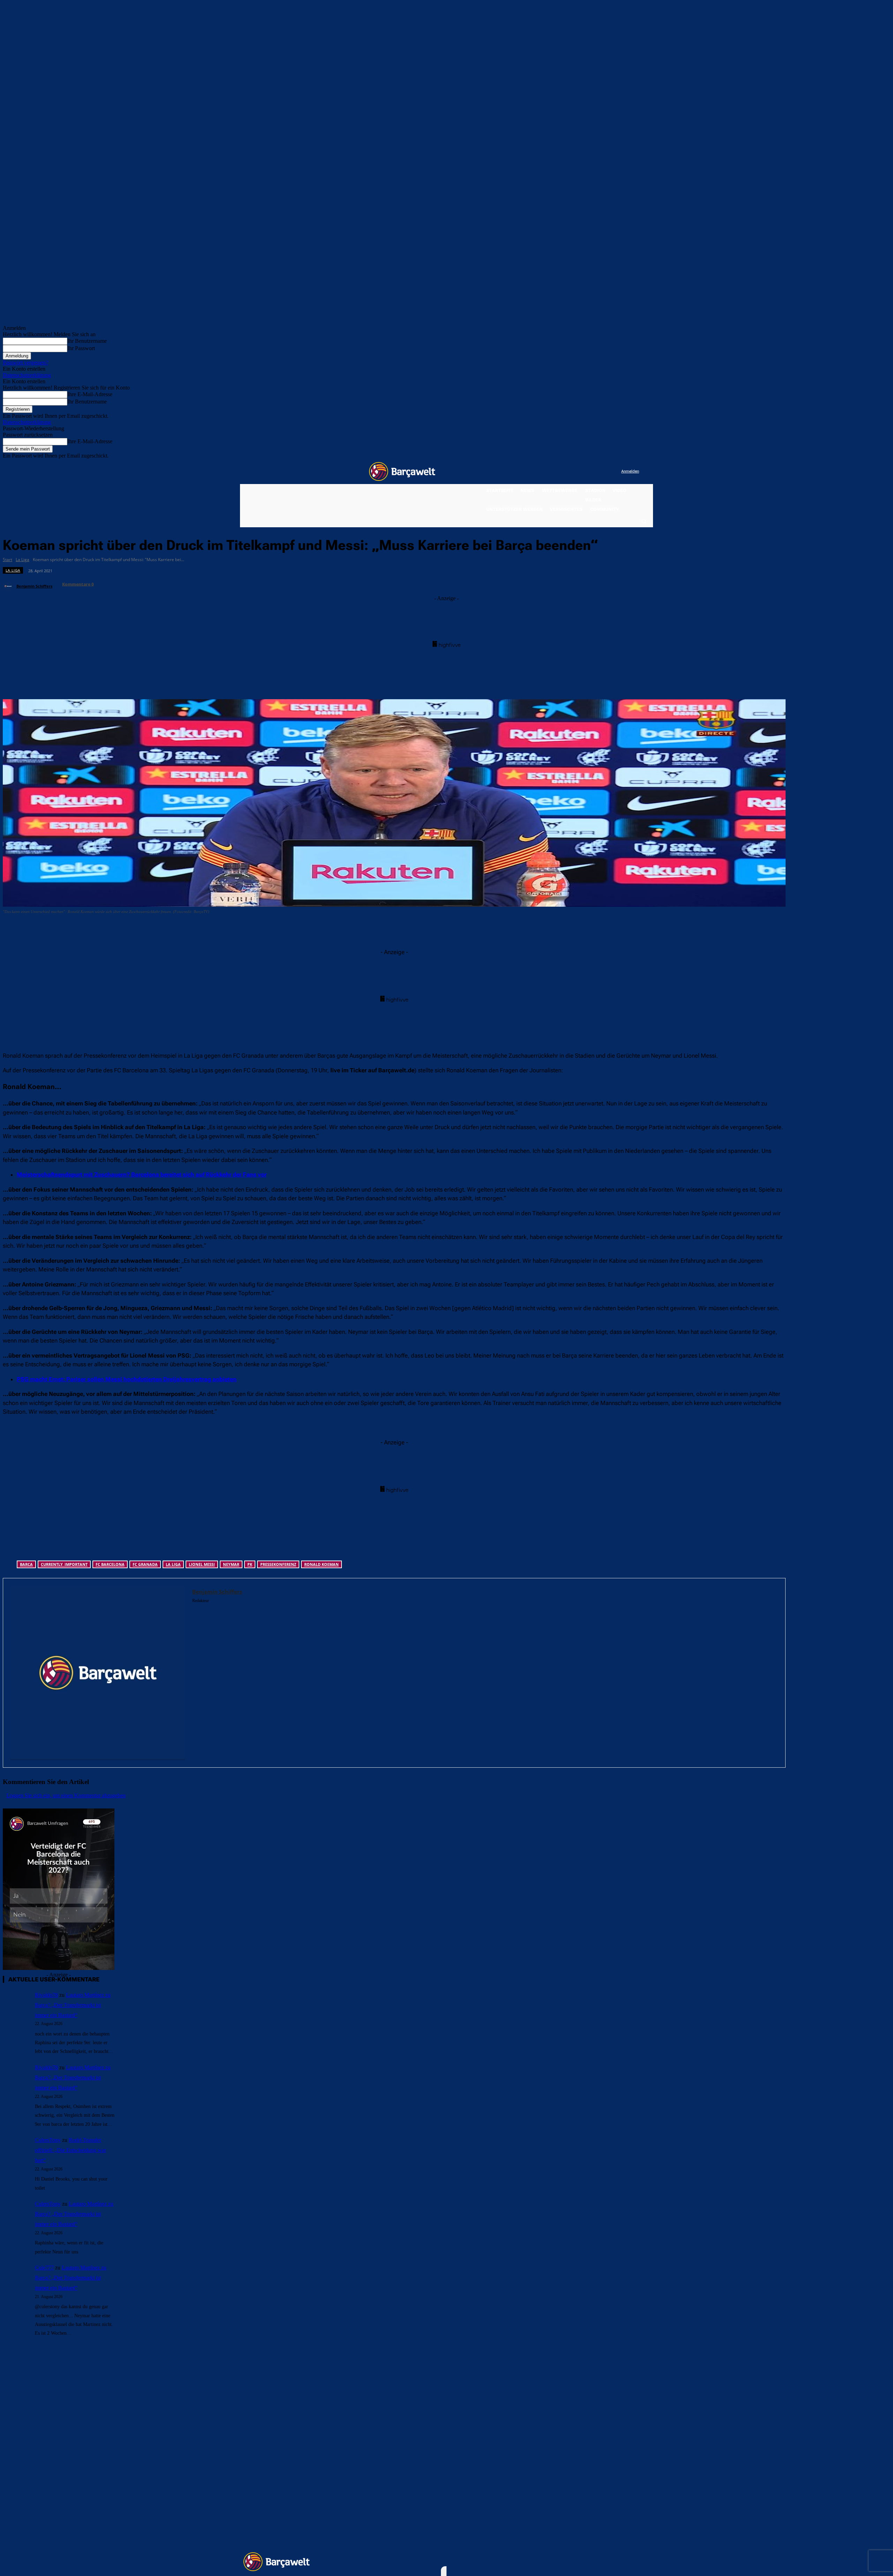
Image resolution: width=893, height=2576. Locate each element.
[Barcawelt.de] (402, 471)
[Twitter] (602, 472)
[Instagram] (587, 472)
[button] (644, 521)
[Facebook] (573, 472)
